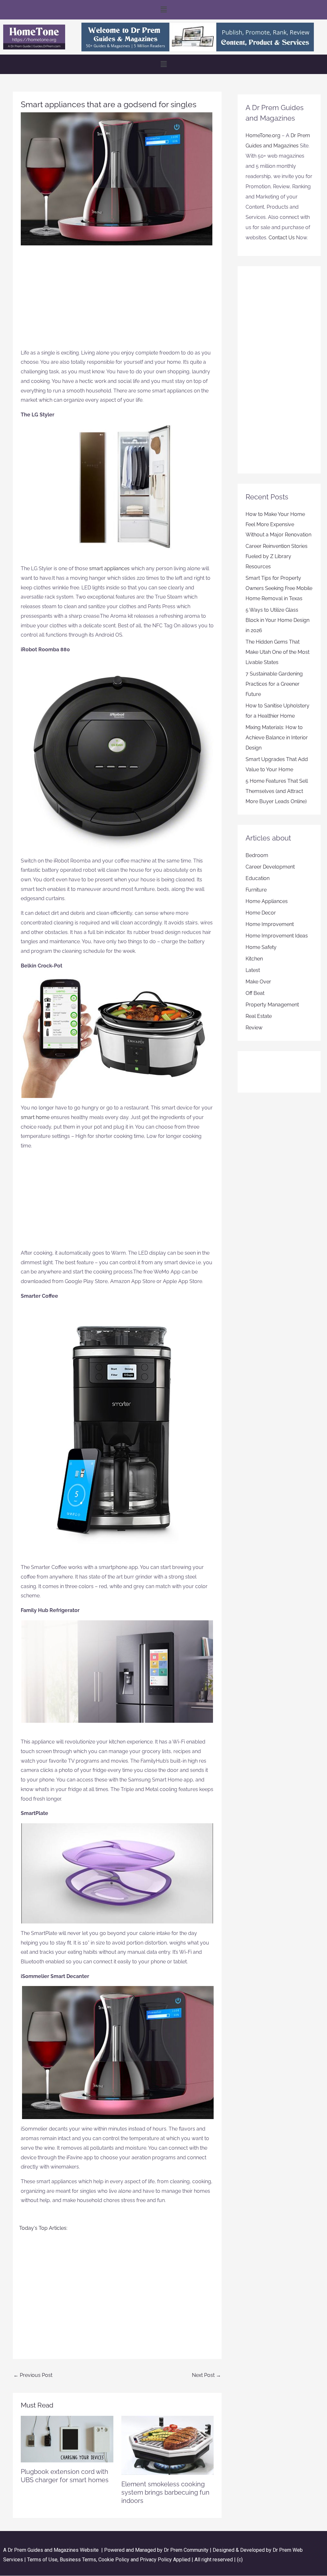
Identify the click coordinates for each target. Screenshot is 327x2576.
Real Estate (259, 1016)
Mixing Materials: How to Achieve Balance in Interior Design (277, 738)
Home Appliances (267, 901)
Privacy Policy (156, 2560)
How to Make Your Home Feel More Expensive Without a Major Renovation (278, 524)
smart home (35, 1117)
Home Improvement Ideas (277, 936)
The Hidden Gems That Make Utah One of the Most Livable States (278, 652)
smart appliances (109, 568)
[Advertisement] (117, 300)
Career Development (270, 867)
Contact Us (282, 238)
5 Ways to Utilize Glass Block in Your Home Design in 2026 (278, 620)
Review (254, 1028)
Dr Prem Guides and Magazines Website (53, 2550)
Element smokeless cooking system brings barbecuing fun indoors (165, 2492)
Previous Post (33, 2375)
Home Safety (261, 947)
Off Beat (255, 993)
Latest (253, 970)
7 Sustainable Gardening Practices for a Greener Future (274, 684)
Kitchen (254, 959)
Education (258, 878)
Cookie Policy (114, 2560)
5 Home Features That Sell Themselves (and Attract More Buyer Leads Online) (277, 791)
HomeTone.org (263, 135)
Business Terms (78, 2560)
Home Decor (261, 913)
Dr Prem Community (186, 2550)
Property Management (272, 1005)
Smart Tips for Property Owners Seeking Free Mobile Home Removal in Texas (279, 588)
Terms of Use (42, 2560)
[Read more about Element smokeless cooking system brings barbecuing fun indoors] (168, 2445)
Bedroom (257, 855)
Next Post (206, 2375)
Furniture (256, 890)
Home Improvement (270, 924)
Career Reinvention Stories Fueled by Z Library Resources (277, 556)
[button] (163, 10)
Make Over (258, 982)
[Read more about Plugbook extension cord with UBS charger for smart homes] (67, 2439)
